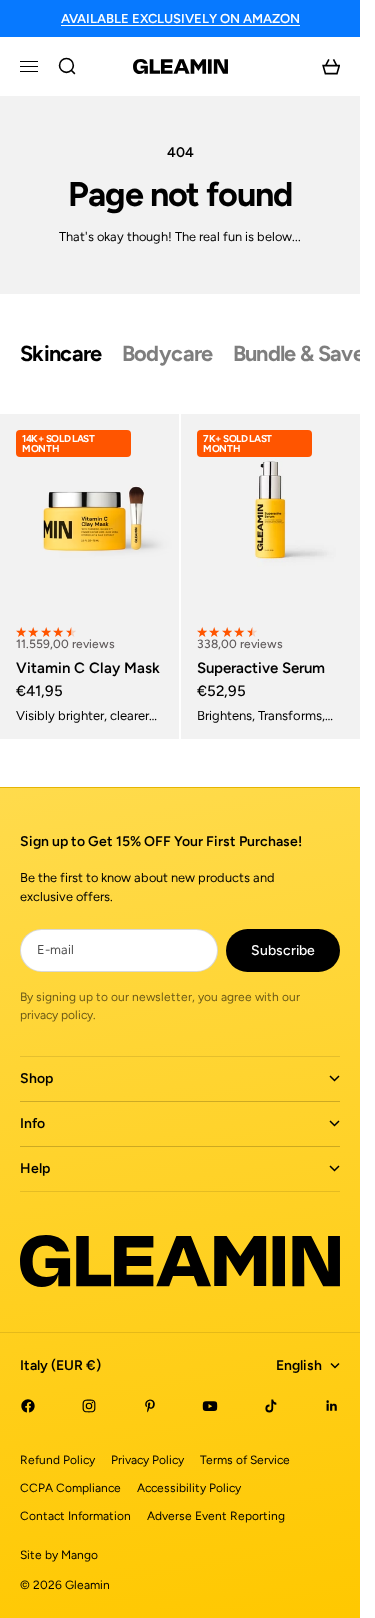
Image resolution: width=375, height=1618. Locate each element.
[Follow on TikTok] (271, 1406)
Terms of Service (245, 1460)
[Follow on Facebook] (28, 1406)
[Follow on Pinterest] (150, 1406)
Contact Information (75, 1516)
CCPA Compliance (70, 1488)
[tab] (61, 354)
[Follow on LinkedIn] (332, 1406)
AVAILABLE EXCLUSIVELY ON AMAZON (180, 18)
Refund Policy (57, 1460)
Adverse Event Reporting (216, 1516)
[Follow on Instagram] (89, 1406)
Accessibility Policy (189, 1488)
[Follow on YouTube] (210, 1406)
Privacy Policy (147, 1460)
